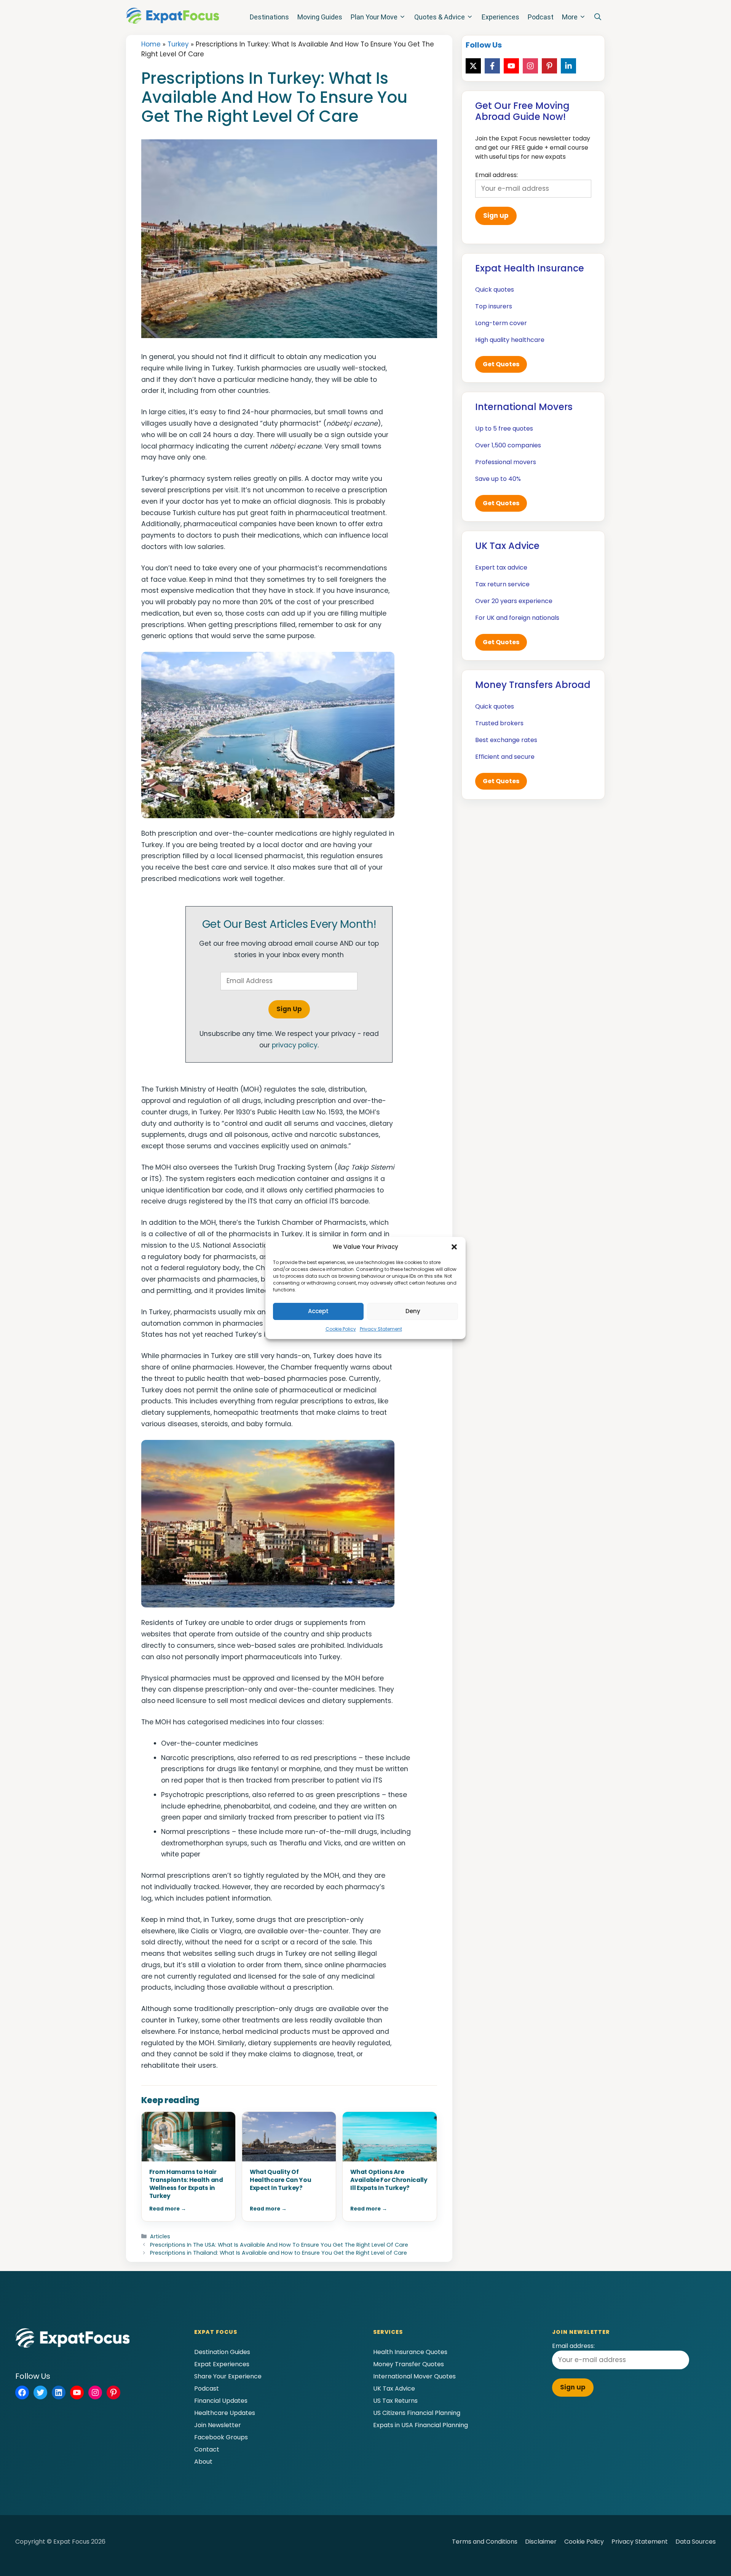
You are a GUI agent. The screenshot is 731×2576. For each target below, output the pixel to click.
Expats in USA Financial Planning (421, 2425)
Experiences (500, 17)
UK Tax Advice (394, 2388)
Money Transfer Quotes (409, 2364)
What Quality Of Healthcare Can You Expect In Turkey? (281, 2180)
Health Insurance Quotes (410, 2352)
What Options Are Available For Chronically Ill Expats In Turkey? (389, 2180)
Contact (207, 2449)
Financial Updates (221, 2401)
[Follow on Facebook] (492, 66)
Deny (413, 1311)
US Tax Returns (395, 2401)
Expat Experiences (222, 2364)
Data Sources (696, 2542)
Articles (160, 2236)
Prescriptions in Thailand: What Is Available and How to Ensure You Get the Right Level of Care (279, 2253)
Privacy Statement (381, 1329)
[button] (454, 1247)
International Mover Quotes (414, 2376)
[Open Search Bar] (598, 17)
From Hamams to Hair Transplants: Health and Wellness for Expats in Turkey (186, 2184)
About (203, 2462)
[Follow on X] (473, 66)
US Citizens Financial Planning (417, 2413)
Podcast (541, 17)
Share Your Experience (228, 2376)
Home (151, 44)
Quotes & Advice (440, 17)
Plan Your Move (374, 17)
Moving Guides (320, 17)
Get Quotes (501, 364)
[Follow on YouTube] (511, 66)
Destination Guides (222, 2352)
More (570, 17)
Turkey (178, 44)
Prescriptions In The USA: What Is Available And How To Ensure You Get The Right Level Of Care (279, 2245)
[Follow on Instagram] (530, 66)
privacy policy (295, 1045)
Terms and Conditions (485, 2542)
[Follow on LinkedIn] (568, 66)
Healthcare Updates (225, 2413)
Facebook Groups (221, 2437)
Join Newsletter (218, 2425)
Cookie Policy (341, 1329)
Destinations (269, 17)
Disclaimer (541, 2542)
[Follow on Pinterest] (549, 66)
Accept (318, 1311)
